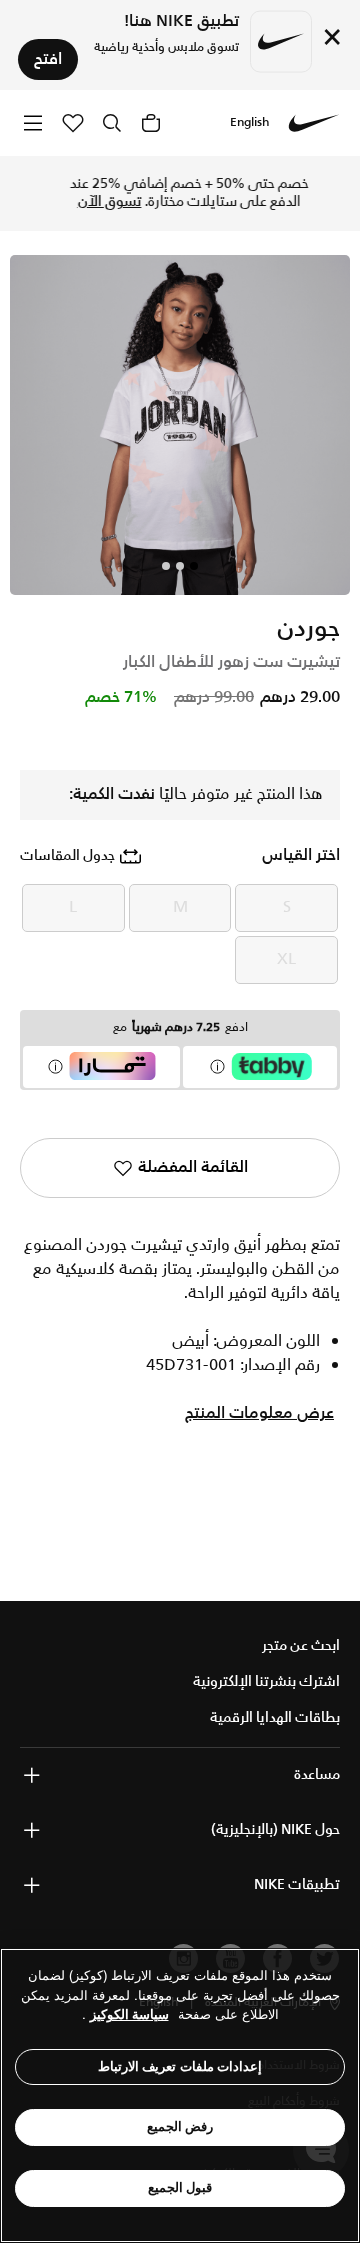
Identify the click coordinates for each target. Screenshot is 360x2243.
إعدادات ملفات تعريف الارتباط (180, 2066)
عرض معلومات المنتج (259, 1414)
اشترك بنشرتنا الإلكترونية (266, 1682)
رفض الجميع (180, 2126)
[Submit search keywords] (112, 123)
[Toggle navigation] (33, 122)
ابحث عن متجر (301, 1646)
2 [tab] (180, 566)
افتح (48, 59)
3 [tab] (166, 566)
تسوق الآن (101, 202)
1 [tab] (194, 566)
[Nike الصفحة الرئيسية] (314, 123)
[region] (180, 2095)
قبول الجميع (180, 2187)
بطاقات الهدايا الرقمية (275, 1718)
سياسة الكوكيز (129, 2014)
